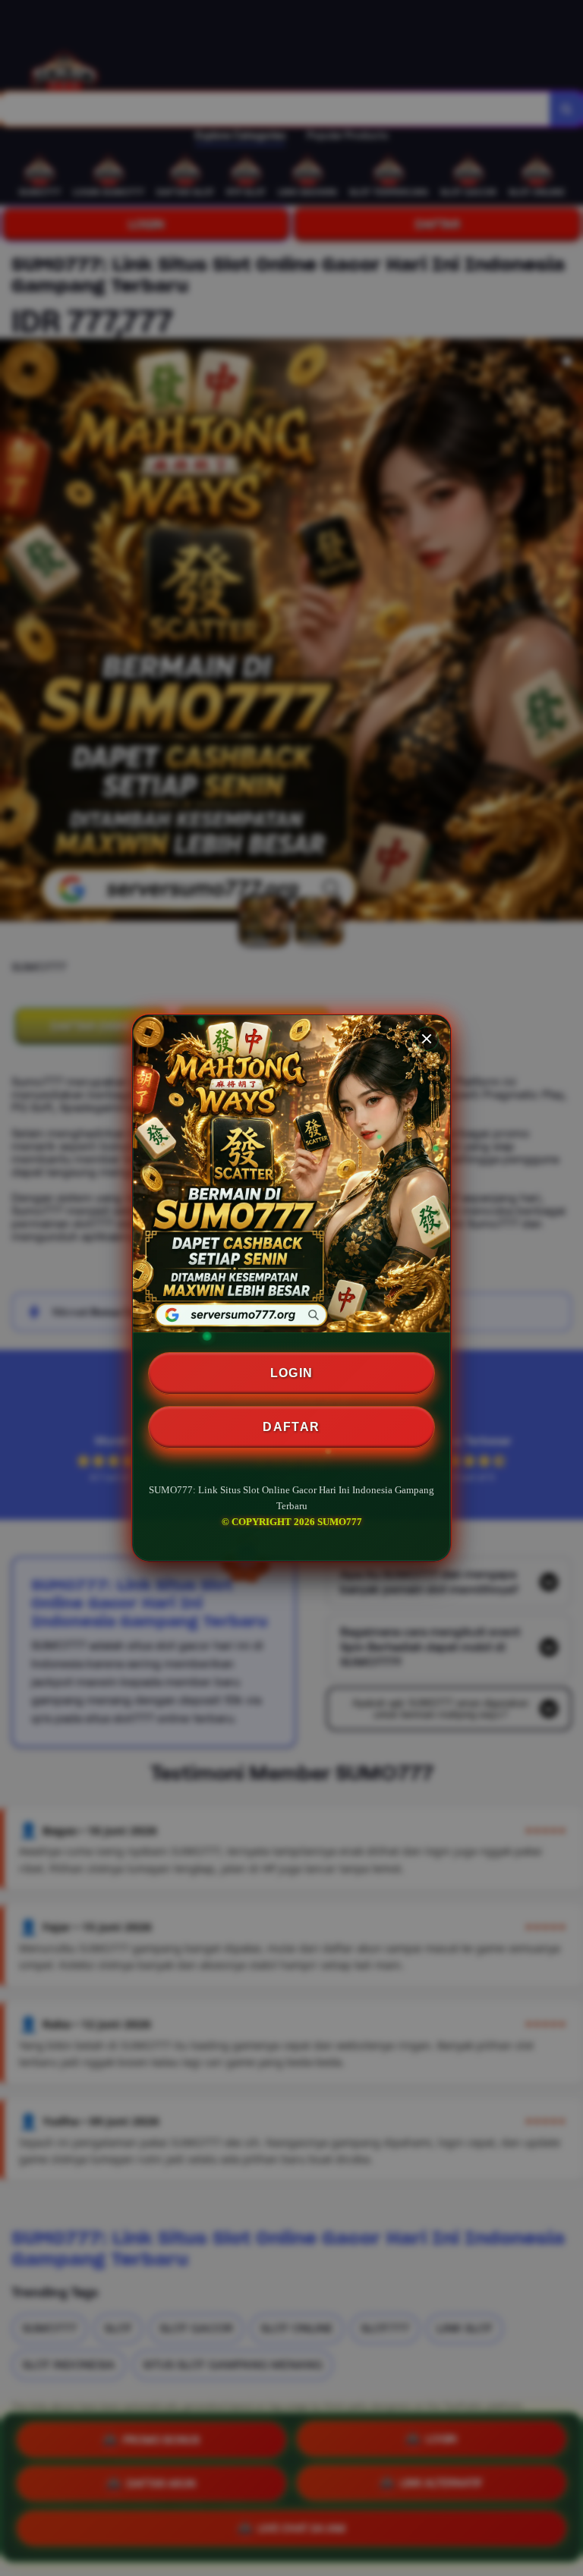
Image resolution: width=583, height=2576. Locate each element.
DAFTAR (291, 1427)
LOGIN (292, 1373)
